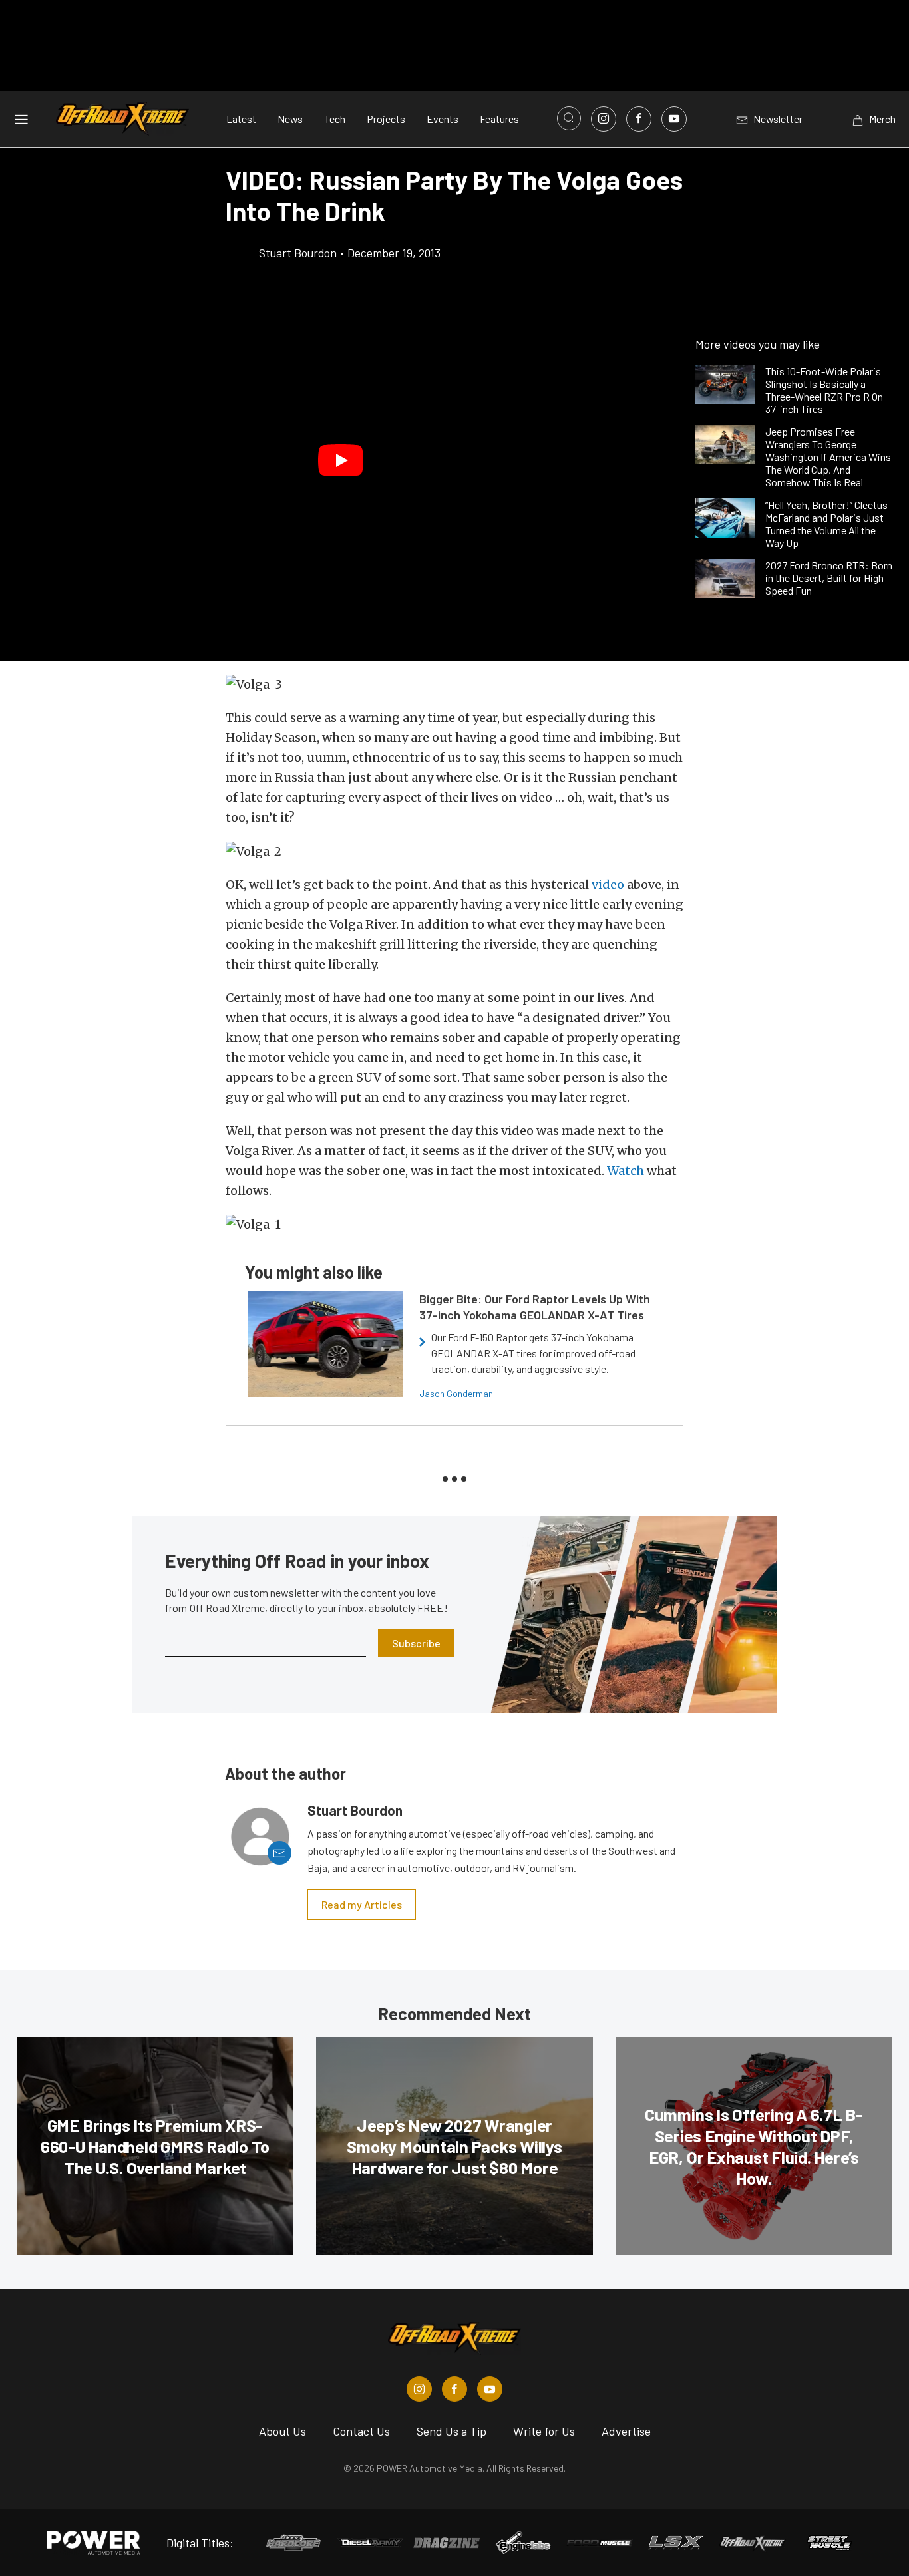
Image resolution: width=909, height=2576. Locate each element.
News (290, 119)
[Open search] (569, 118)
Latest (241, 119)
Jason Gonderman (456, 1393)
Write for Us (544, 2431)
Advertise (626, 2431)
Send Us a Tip (452, 2431)
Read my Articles (362, 1904)
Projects (386, 119)
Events (443, 119)
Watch (626, 1171)
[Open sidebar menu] (21, 118)
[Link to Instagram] (604, 119)
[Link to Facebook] (639, 119)
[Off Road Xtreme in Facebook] (454, 2389)
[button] (341, 461)
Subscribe (416, 1643)
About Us (282, 2431)
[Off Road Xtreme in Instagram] (419, 2389)
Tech (335, 119)
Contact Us (361, 2431)
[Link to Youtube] (674, 119)
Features (499, 119)
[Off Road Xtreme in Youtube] (490, 2389)
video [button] (608, 885)
